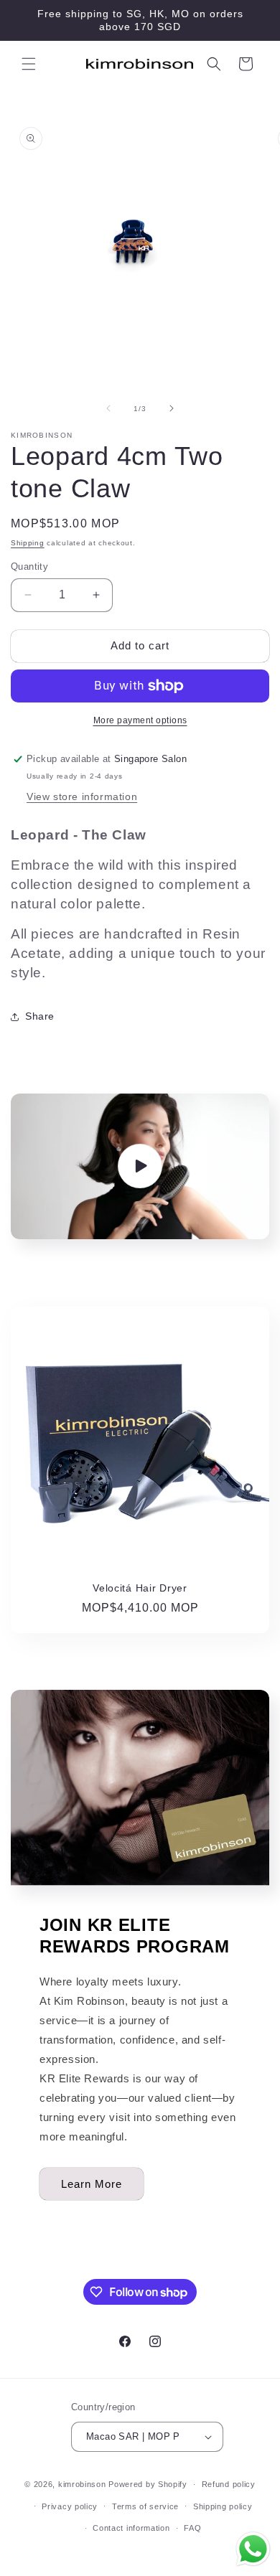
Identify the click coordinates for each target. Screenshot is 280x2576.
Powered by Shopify (148, 2484)
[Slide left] (108, 408)
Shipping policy (223, 2506)
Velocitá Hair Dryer (140, 1588)
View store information (82, 796)
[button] (29, 64)
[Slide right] (172, 408)
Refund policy (229, 2484)
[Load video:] (140, 1166)
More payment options (140, 720)
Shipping (28, 543)
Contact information (131, 2528)
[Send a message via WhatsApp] (253, 2549)
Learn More (92, 2184)
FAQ (192, 2528)
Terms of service (145, 2506)
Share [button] (40, 1016)
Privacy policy (70, 2506)
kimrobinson (82, 2484)
